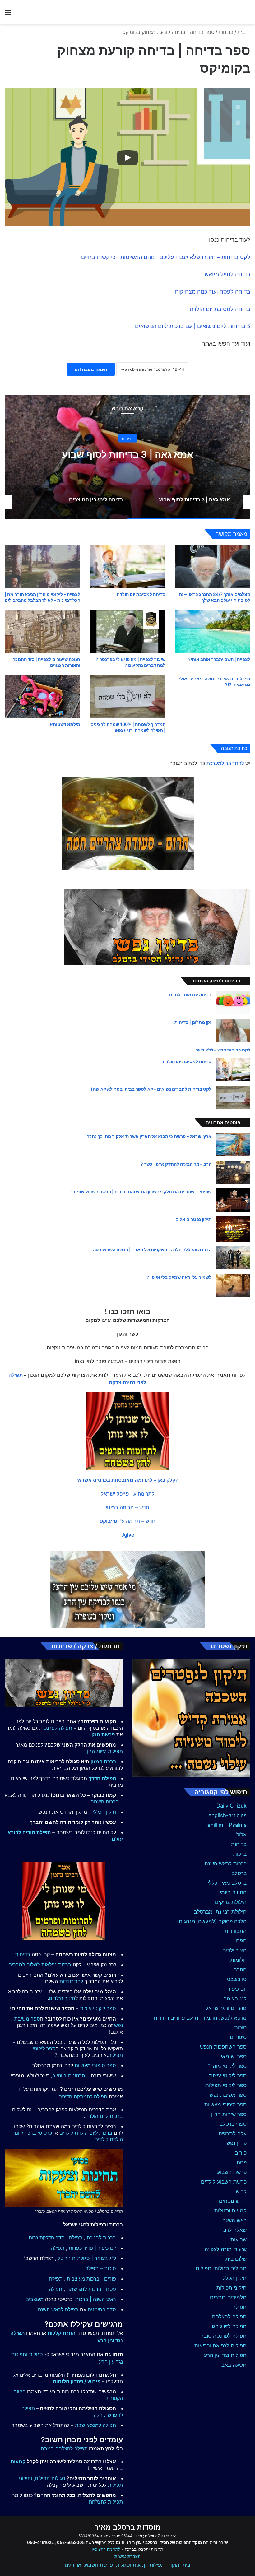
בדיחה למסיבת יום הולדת (220, 309)
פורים (241, 2153)
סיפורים (238, 2037)
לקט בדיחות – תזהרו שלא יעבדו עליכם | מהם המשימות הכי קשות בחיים (166, 257)
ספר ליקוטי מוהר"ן (227, 2066)
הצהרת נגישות (127, 2556)
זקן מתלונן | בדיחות (193, 1022)
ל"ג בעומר (235, 1998)
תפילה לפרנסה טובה (223, 2336)
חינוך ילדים (234, 1950)
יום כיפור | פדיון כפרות (92, 2248)
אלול (241, 1835)
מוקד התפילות (165, 2565)
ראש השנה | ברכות (96, 2299)
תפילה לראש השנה (58, 2309)
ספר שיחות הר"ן (229, 2114)
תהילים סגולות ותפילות (221, 2268)
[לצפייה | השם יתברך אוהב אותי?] (213, 632)
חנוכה (240, 1970)
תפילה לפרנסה (56, 1728)
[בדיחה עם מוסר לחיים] (233, 1003)
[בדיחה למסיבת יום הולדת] (127, 567)
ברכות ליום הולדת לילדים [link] (86, 2133)
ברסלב (239, 1873)
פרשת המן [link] (103, 1734)
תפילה (239, 2307)
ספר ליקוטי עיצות (228, 2076)
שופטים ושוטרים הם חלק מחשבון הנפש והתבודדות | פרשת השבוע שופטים (140, 1192)
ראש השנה (234, 2220)
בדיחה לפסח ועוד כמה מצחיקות (213, 292)
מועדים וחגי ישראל (226, 2008)
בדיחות (226, 32)
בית (242, 32)
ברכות (240, 1854)
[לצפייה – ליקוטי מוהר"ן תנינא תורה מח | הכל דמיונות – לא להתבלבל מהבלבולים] (42, 567)
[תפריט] (8, 14)
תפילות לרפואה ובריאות (220, 2346)
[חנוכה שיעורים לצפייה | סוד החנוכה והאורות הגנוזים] (42, 632)
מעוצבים (35, 2299)
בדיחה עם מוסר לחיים (190, 994)
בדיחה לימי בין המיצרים (128, 454)
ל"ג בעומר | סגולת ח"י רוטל (87, 2258)
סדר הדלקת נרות (47, 2238)
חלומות (239, 1960)
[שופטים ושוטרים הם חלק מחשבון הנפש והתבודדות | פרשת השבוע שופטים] (233, 1200)
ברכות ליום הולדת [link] (104, 2116)
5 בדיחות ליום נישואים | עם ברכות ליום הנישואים (193, 326)
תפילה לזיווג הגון (229, 2326)
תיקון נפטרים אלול (194, 1219)
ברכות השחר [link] (105, 1802)
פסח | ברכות (102, 2289)
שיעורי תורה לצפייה (226, 2249)
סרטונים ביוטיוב (69, 2076)
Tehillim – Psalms (225, 1825)
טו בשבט (237, 1979)
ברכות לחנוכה (101, 2238)
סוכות (240, 2027)
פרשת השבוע (232, 2172)
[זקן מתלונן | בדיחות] (233, 1030)
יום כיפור (237, 1989)
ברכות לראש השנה (226, 1864)
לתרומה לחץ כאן (106, 2549)
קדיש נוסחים (233, 2201)
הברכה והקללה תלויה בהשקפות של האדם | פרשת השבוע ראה (152, 1249)
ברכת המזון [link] (103, 1761)
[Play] (127, 158)
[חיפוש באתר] (247, 14)
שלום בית (236, 2259)
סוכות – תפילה (101, 2268)
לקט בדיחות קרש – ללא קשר (223, 1050)
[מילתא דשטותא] (42, 697)
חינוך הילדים (62, 1998)
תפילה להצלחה (229, 2317)
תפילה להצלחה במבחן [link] (64, 2448)
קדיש (241, 2191)
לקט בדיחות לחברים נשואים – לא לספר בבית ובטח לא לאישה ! (151, 1089)
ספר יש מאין (233, 2056)
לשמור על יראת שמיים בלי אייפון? (179, 1277)
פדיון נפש (236, 2143)
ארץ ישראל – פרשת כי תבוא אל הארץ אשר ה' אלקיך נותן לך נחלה (149, 1136)
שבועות (239, 2239)
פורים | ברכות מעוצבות (91, 2279)
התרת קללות (62, 2333)
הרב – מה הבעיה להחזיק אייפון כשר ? (176, 1164)
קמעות (18, 2462)
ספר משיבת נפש (228, 2095)
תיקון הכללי (234, 2278)
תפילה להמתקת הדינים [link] (83, 2096)
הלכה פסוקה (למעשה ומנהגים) (212, 1921)
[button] (128, 1480)
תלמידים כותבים (228, 2297)
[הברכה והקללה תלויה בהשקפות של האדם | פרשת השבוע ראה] (233, 1258)
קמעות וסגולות (230, 2211)
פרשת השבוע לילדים (224, 2182)
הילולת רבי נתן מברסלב (220, 1912)
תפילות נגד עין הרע (225, 2355)
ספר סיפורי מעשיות (225, 2105)
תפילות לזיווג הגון (105, 1751)
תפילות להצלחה (106, 2502)
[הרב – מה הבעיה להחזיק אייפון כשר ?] (233, 1172)
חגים (241, 1941)
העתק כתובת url (91, 369)
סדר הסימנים (102, 2309)
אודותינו (73, 2565)
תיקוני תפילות (232, 2288)
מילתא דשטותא (65, 724)
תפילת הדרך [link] (102, 1778)
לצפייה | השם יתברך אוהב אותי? (219, 659)
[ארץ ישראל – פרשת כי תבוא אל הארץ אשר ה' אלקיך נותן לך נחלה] (233, 1145)
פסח (242, 2162)
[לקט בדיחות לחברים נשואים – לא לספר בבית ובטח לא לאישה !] (233, 1097)
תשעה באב (234, 2365)
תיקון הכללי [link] (104, 1812)
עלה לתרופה (233, 2133)
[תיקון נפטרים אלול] (233, 1229)
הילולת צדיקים (231, 1902)
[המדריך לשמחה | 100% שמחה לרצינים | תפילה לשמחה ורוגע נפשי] (127, 697)
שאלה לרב (235, 2230)
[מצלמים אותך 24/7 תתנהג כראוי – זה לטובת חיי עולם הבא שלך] (213, 567)
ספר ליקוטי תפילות (226, 2085)
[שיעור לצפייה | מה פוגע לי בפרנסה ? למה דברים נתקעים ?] (127, 632)
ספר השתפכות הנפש (223, 2047)
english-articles (227, 1815)
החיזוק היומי (233, 1892)
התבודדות (236, 1931)
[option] (127, 457)
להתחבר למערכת (225, 763)
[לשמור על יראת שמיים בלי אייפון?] (233, 1286)
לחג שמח (77, 2289)
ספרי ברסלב (233, 2124)
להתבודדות (71, 1981)
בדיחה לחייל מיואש (227, 274)
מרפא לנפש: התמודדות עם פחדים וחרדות (200, 2018)
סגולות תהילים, (49, 2478)
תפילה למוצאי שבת (95, 2425)
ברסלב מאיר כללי (227, 1883)
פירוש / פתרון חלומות (77, 2381)
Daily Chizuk (232, 1806)
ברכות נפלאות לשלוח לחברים (40, 1965)
